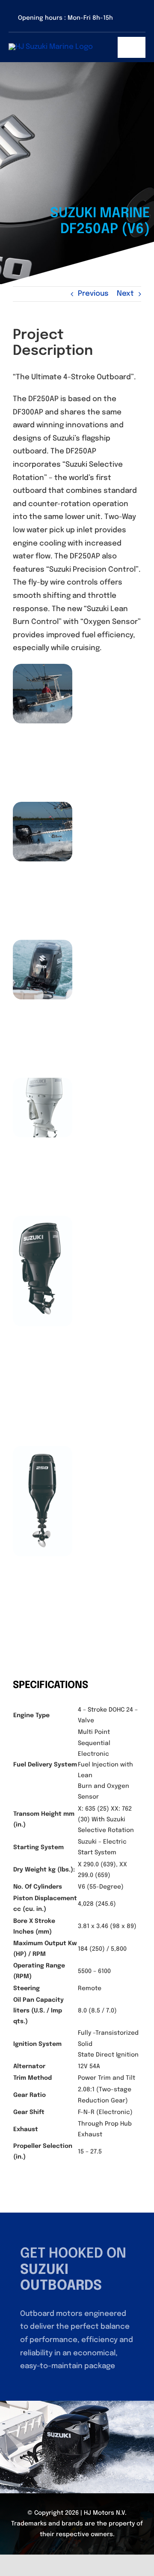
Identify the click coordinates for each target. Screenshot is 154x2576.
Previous (93, 294)
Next (125, 294)
